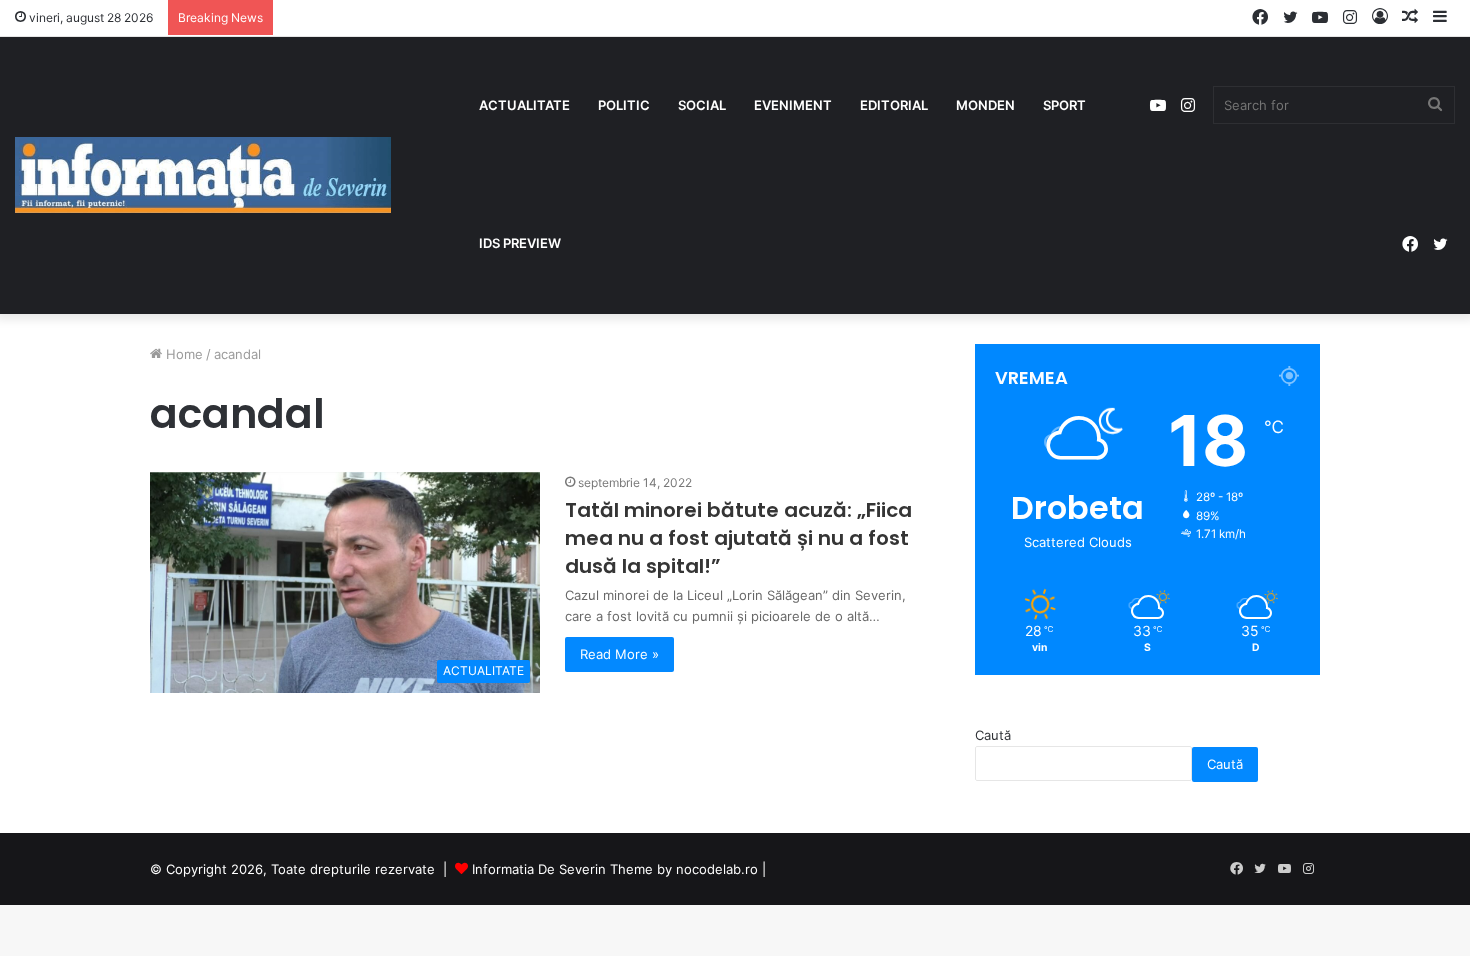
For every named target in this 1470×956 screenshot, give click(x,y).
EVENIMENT (793, 105)
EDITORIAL (894, 105)
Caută (993, 735)
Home (182, 354)
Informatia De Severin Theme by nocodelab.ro (615, 869)
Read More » (619, 654)
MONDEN (985, 105)
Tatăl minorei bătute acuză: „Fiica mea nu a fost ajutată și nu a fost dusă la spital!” (738, 538)
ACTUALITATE (524, 105)
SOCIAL (702, 105)
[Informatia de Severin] (203, 175)
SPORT (1064, 105)
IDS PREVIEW (520, 243)
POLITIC (624, 105)
